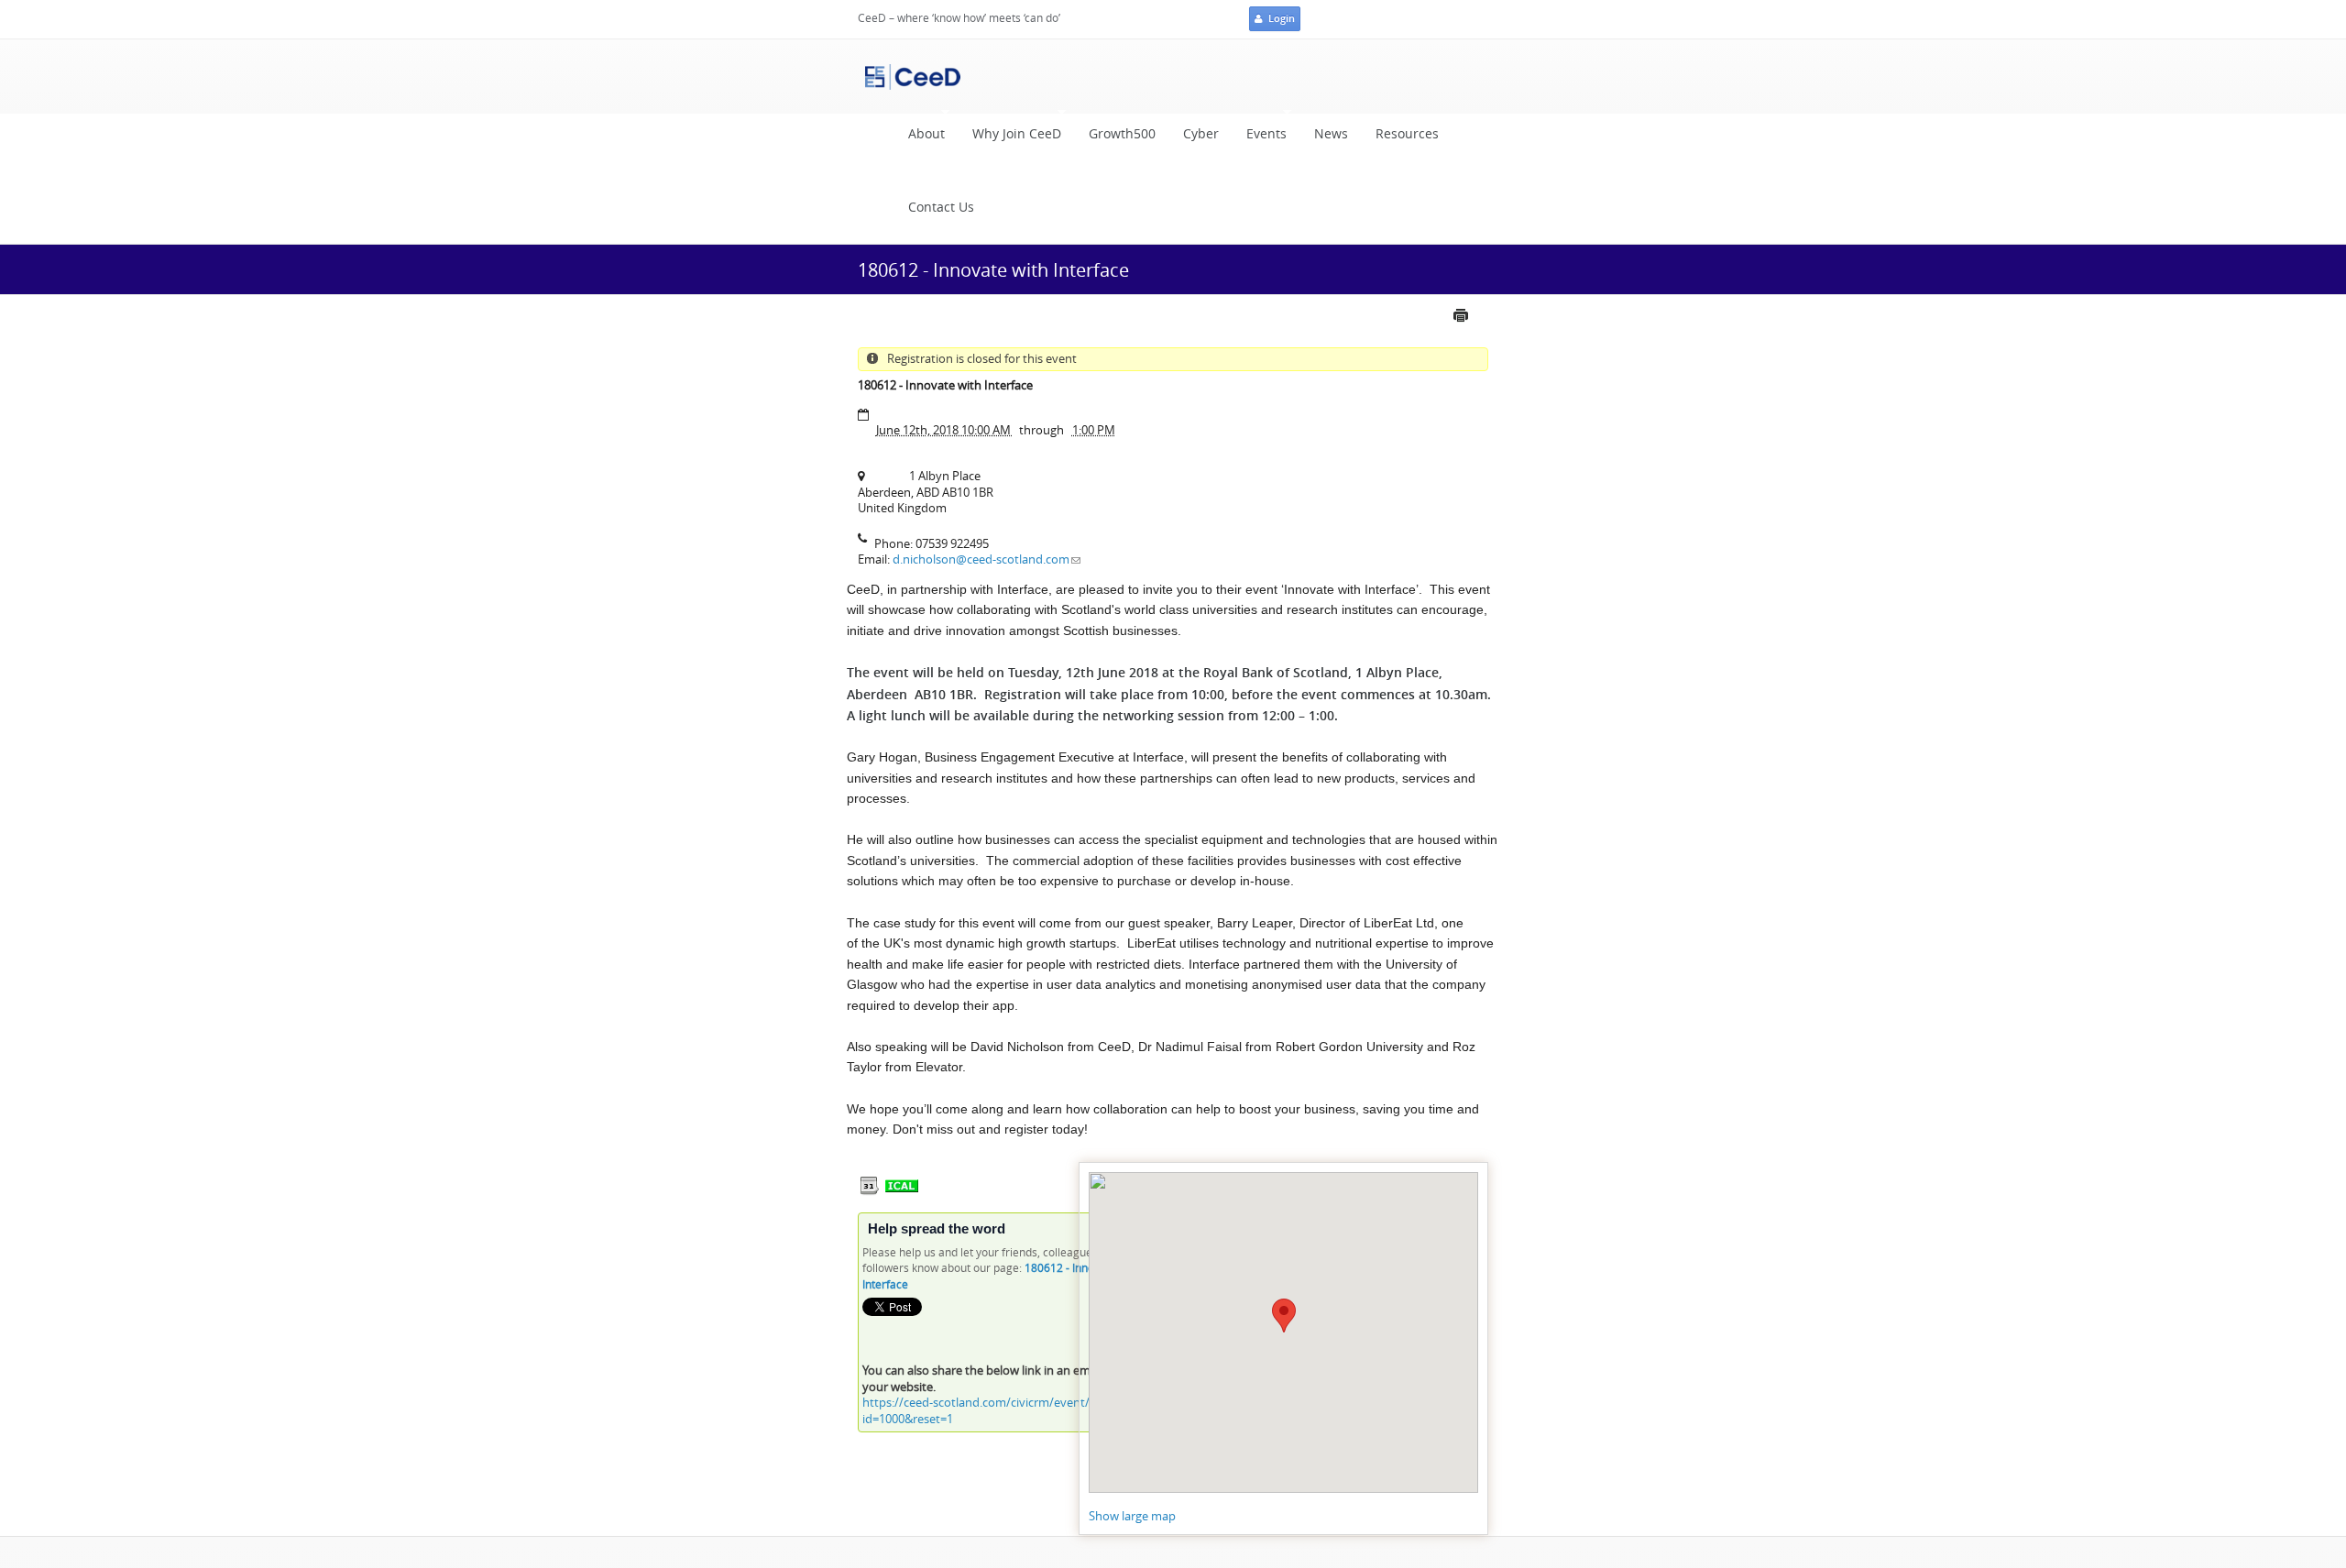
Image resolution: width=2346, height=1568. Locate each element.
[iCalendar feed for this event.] (902, 1192)
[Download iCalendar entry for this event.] (870, 1192)
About (920, 139)
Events (1260, 139)
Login (1282, 18)
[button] (1284, 1316)
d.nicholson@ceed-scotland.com (981, 559)
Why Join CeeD (1010, 139)
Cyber (1201, 134)
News (1331, 134)
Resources (1407, 134)
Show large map (1132, 1516)
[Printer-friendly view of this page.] (1468, 323)
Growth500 (1122, 134)
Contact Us (941, 207)
